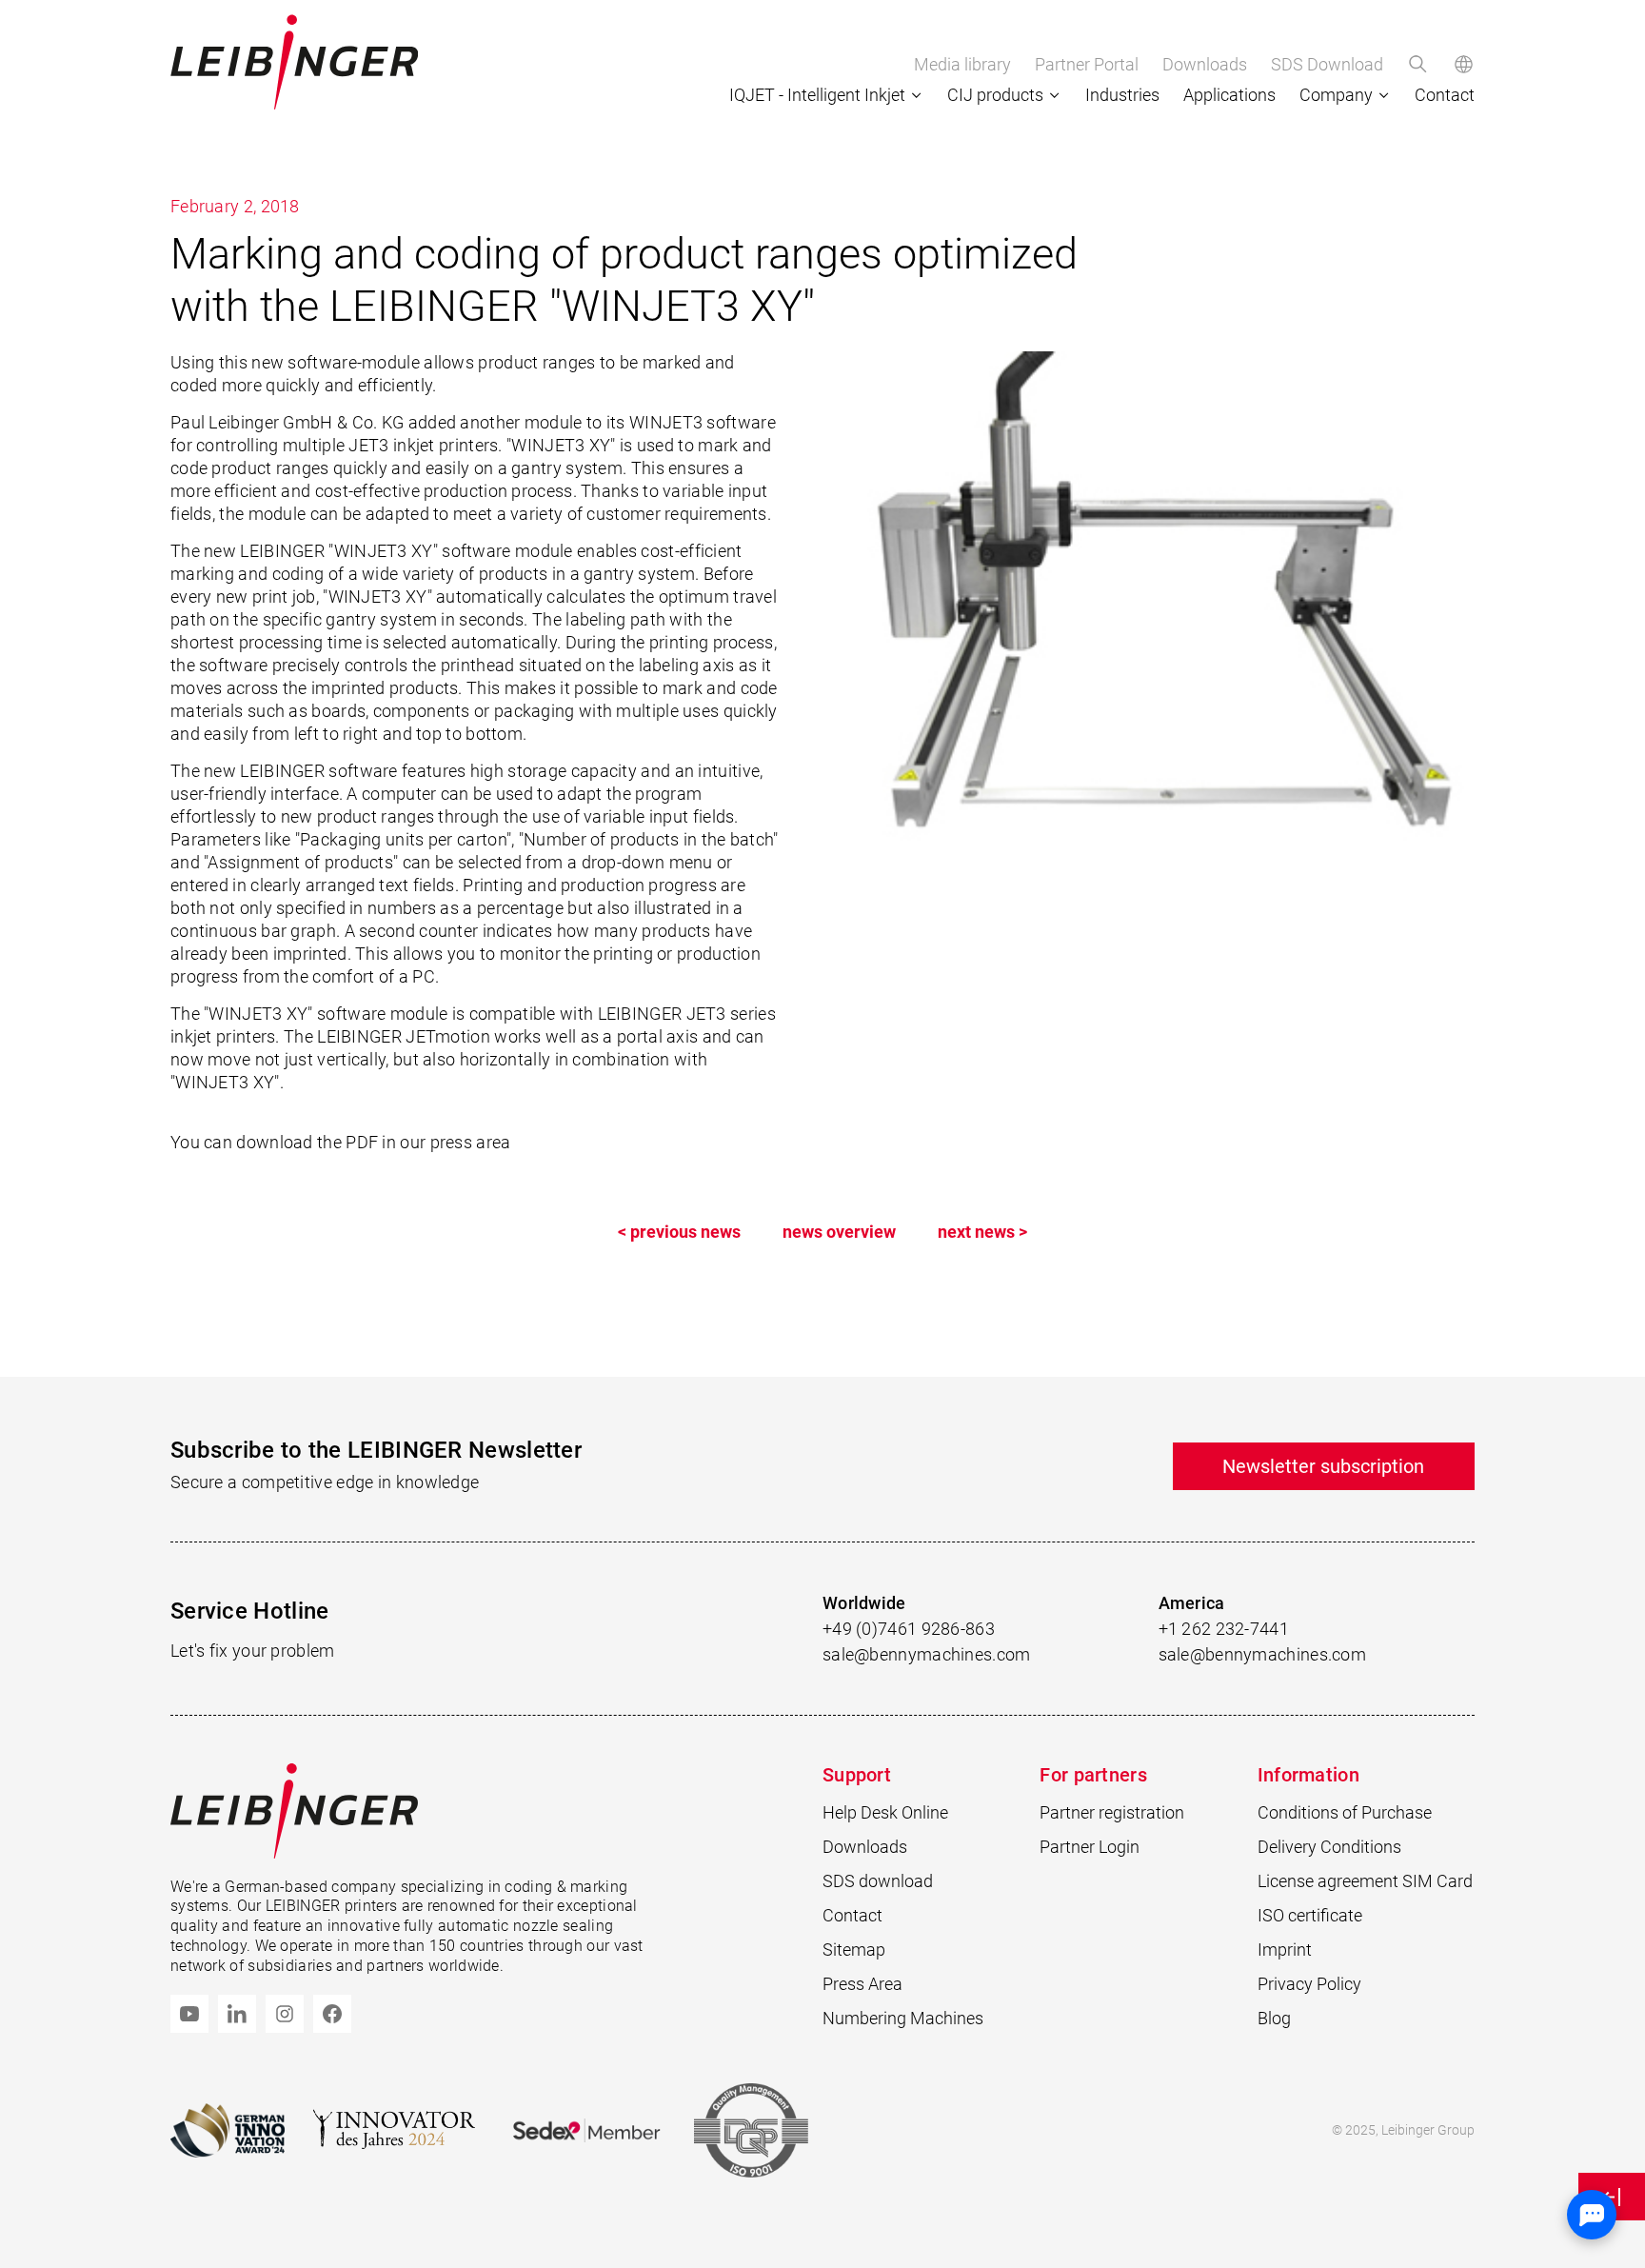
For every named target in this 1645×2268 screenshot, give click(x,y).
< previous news (679, 1232)
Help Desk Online (885, 1812)
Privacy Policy (1309, 1984)
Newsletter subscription (1323, 1466)
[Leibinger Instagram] (285, 2014)
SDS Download (1327, 64)
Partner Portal (1087, 64)
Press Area (862, 1984)
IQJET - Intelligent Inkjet (817, 95)
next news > (982, 1232)
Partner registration (1112, 1812)
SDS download (878, 1881)
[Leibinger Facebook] (332, 2014)
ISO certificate (1310, 1915)
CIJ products (995, 95)
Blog (1274, 2018)
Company (1336, 95)
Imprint (1285, 1950)
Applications (1229, 95)
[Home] (294, 62)
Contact (1445, 95)
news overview (839, 1232)
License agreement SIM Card (1365, 1881)
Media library (962, 64)
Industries (1122, 95)
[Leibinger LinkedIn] (237, 2014)
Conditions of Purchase (1345, 1812)
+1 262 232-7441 (1224, 1629)
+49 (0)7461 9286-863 (909, 1629)
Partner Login (1090, 1847)
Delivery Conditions (1329, 1847)
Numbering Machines (903, 2018)
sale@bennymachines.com (927, 1654)
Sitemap (854, 1950)
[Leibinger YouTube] (189, 2014)
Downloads (1205, 64)
